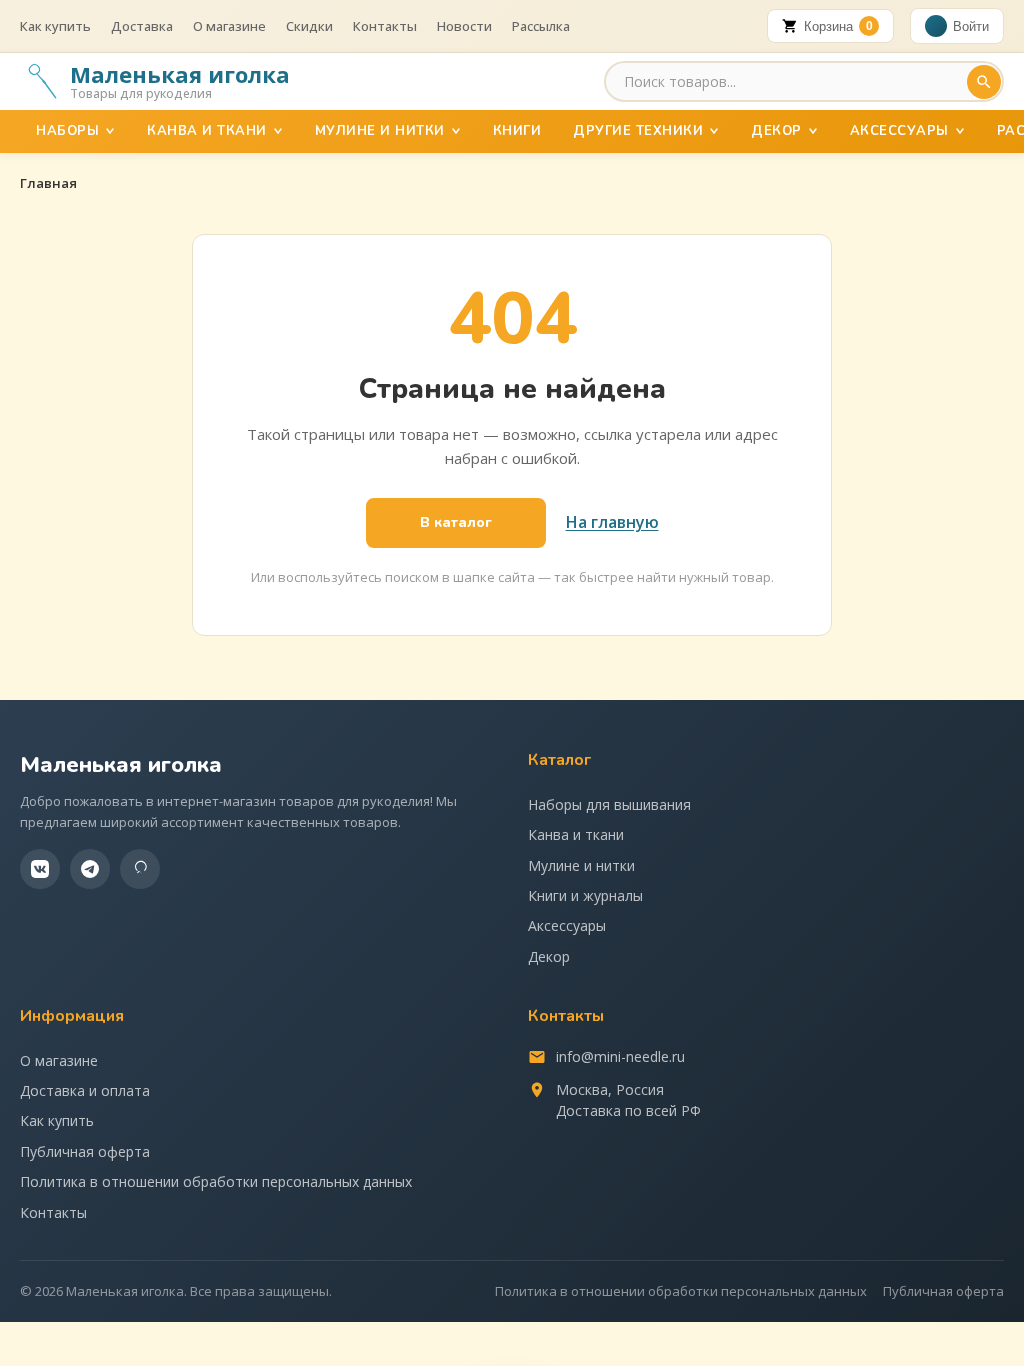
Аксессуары (899, 131)
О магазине (229, 26)
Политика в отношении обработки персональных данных (216, 1181)
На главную (612, 522)
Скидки (309, 26)
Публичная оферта (85, 1151)
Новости (464, 26)
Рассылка (541, 26)
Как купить (55, 26)
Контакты (385, 26)
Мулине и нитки (380, 131)
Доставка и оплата (85, 1090)
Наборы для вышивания (609, 804)
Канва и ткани (207, 131)
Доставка (142, 26)
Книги (517, 131)
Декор (776, 131)
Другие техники (638, 131)
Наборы (67, 131)
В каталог (456, 522)
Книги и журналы (585, 895)
